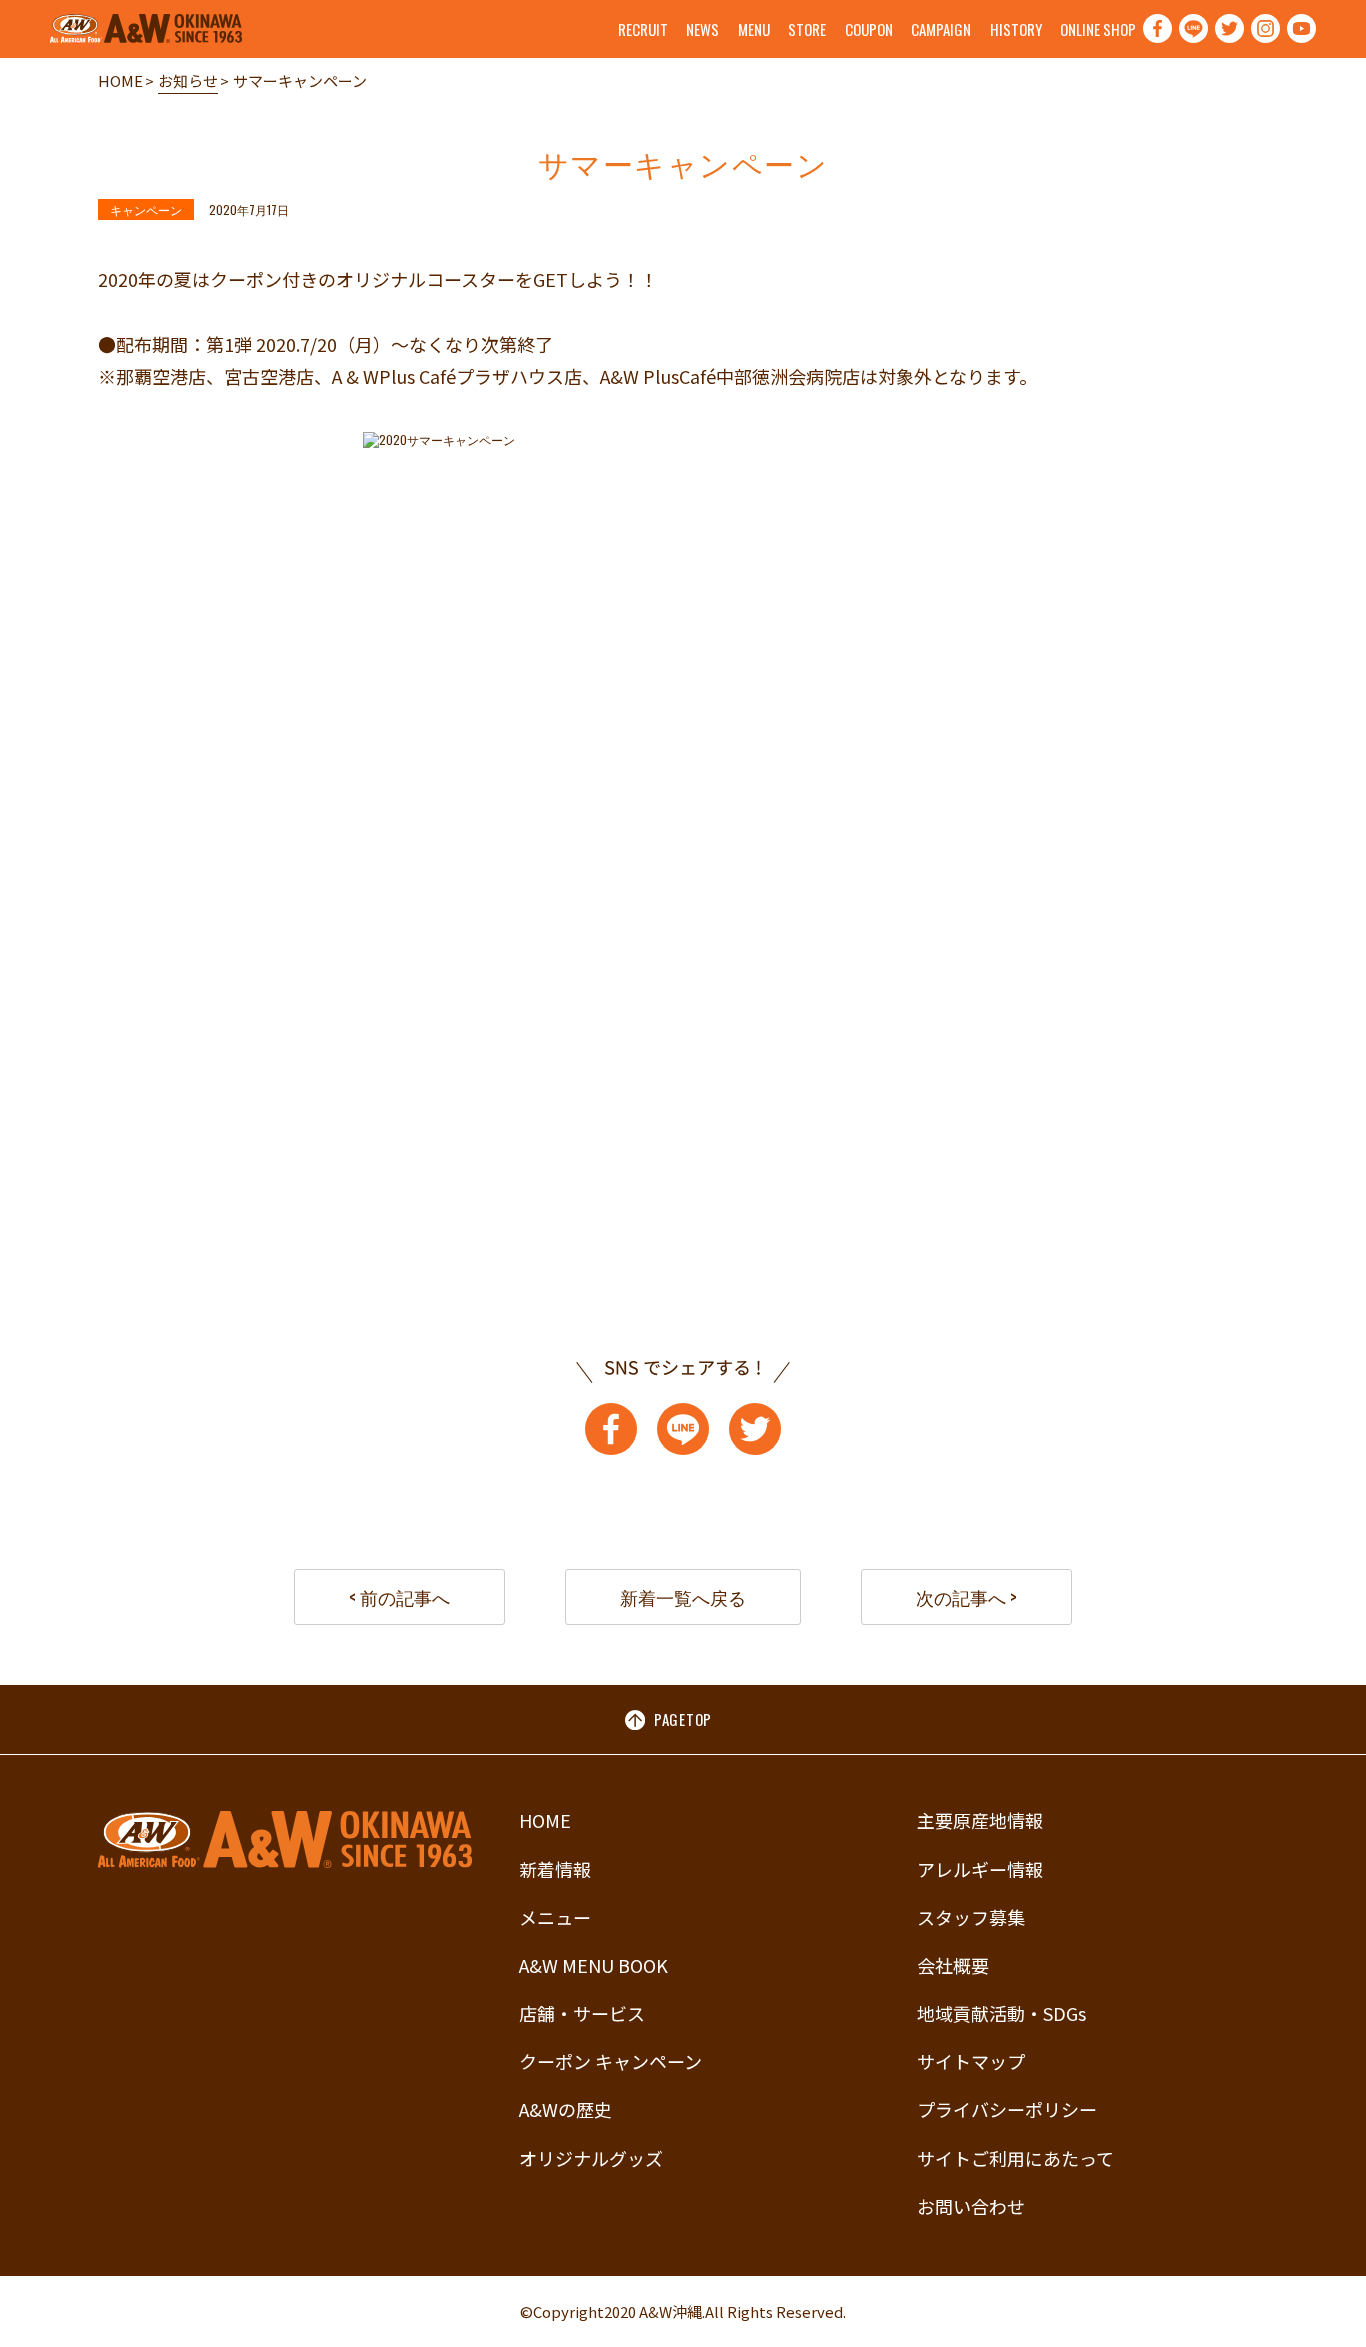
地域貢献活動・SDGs (1001, 2013)
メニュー (555, 1917)
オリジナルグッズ (591, 2158)
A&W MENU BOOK (593, 1965)
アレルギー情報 (980, 1869)
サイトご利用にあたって (1015, 2158)
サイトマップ (971, 2061)
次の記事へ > (966, 1597)
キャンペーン (146, 209)
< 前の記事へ (399, 1597)
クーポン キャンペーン (610, 2061)
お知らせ (188, 80)
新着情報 (555, 1869)
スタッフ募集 (971, 1917)
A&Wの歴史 (565, 2109)
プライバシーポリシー (1007, 2109)
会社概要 (953, 1965)
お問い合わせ (971, 2206)
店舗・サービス (582, 2013)
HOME (120, 80)
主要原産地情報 (980, 1820)
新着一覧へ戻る (683, 1597)
